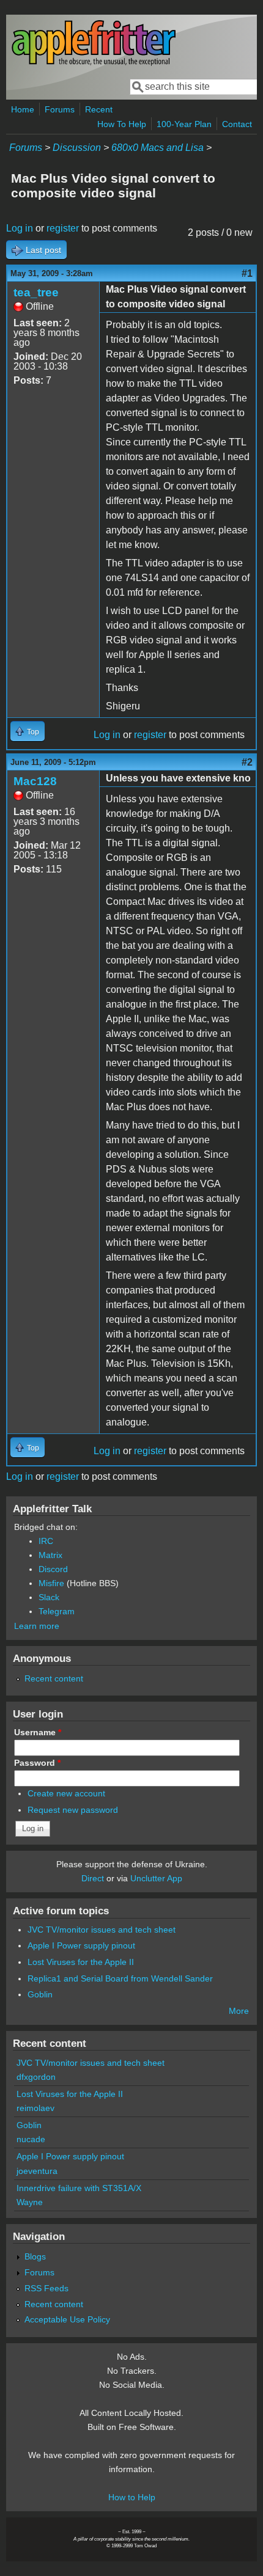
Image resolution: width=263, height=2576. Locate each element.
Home (23, 109)
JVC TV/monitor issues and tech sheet (102, 1930)
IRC (46, 1541)
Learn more (37, 1626)
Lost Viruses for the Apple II (81, 1962)
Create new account (66, 1793)
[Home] (94, 63)
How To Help (122, 124)
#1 (247, 273)
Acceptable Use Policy (67, 2319)
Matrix (50, 1555)
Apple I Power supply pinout (81, 1945)
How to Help (132, 2497)
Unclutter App (156, 1878)
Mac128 (35, 781)
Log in (20, 228)
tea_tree (36, 292)
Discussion (77, 148)
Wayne (30, 2202)
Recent (99, 109)
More (239, 2011)
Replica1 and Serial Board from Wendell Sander (120, 1978)
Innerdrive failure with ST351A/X (79, 2188)
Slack (49, 1597)
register (63, 228)
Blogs (35, 2256)
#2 (247, 762)
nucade (31, 2139)
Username (38, 1732)
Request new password (73, 1810)
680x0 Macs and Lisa (157, 148)
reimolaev (35, 2108)
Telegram (57, 1611)
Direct (93, 1878)
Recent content (54, 1678)
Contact (237, 124)
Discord (53, 1569)
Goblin (40, 1994)
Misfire (51, 1583)
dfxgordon (36, 2077)
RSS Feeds (46, 2288)
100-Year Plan (184, 124)
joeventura (37, 2171)
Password (37, 1763)
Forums (60, 109)
